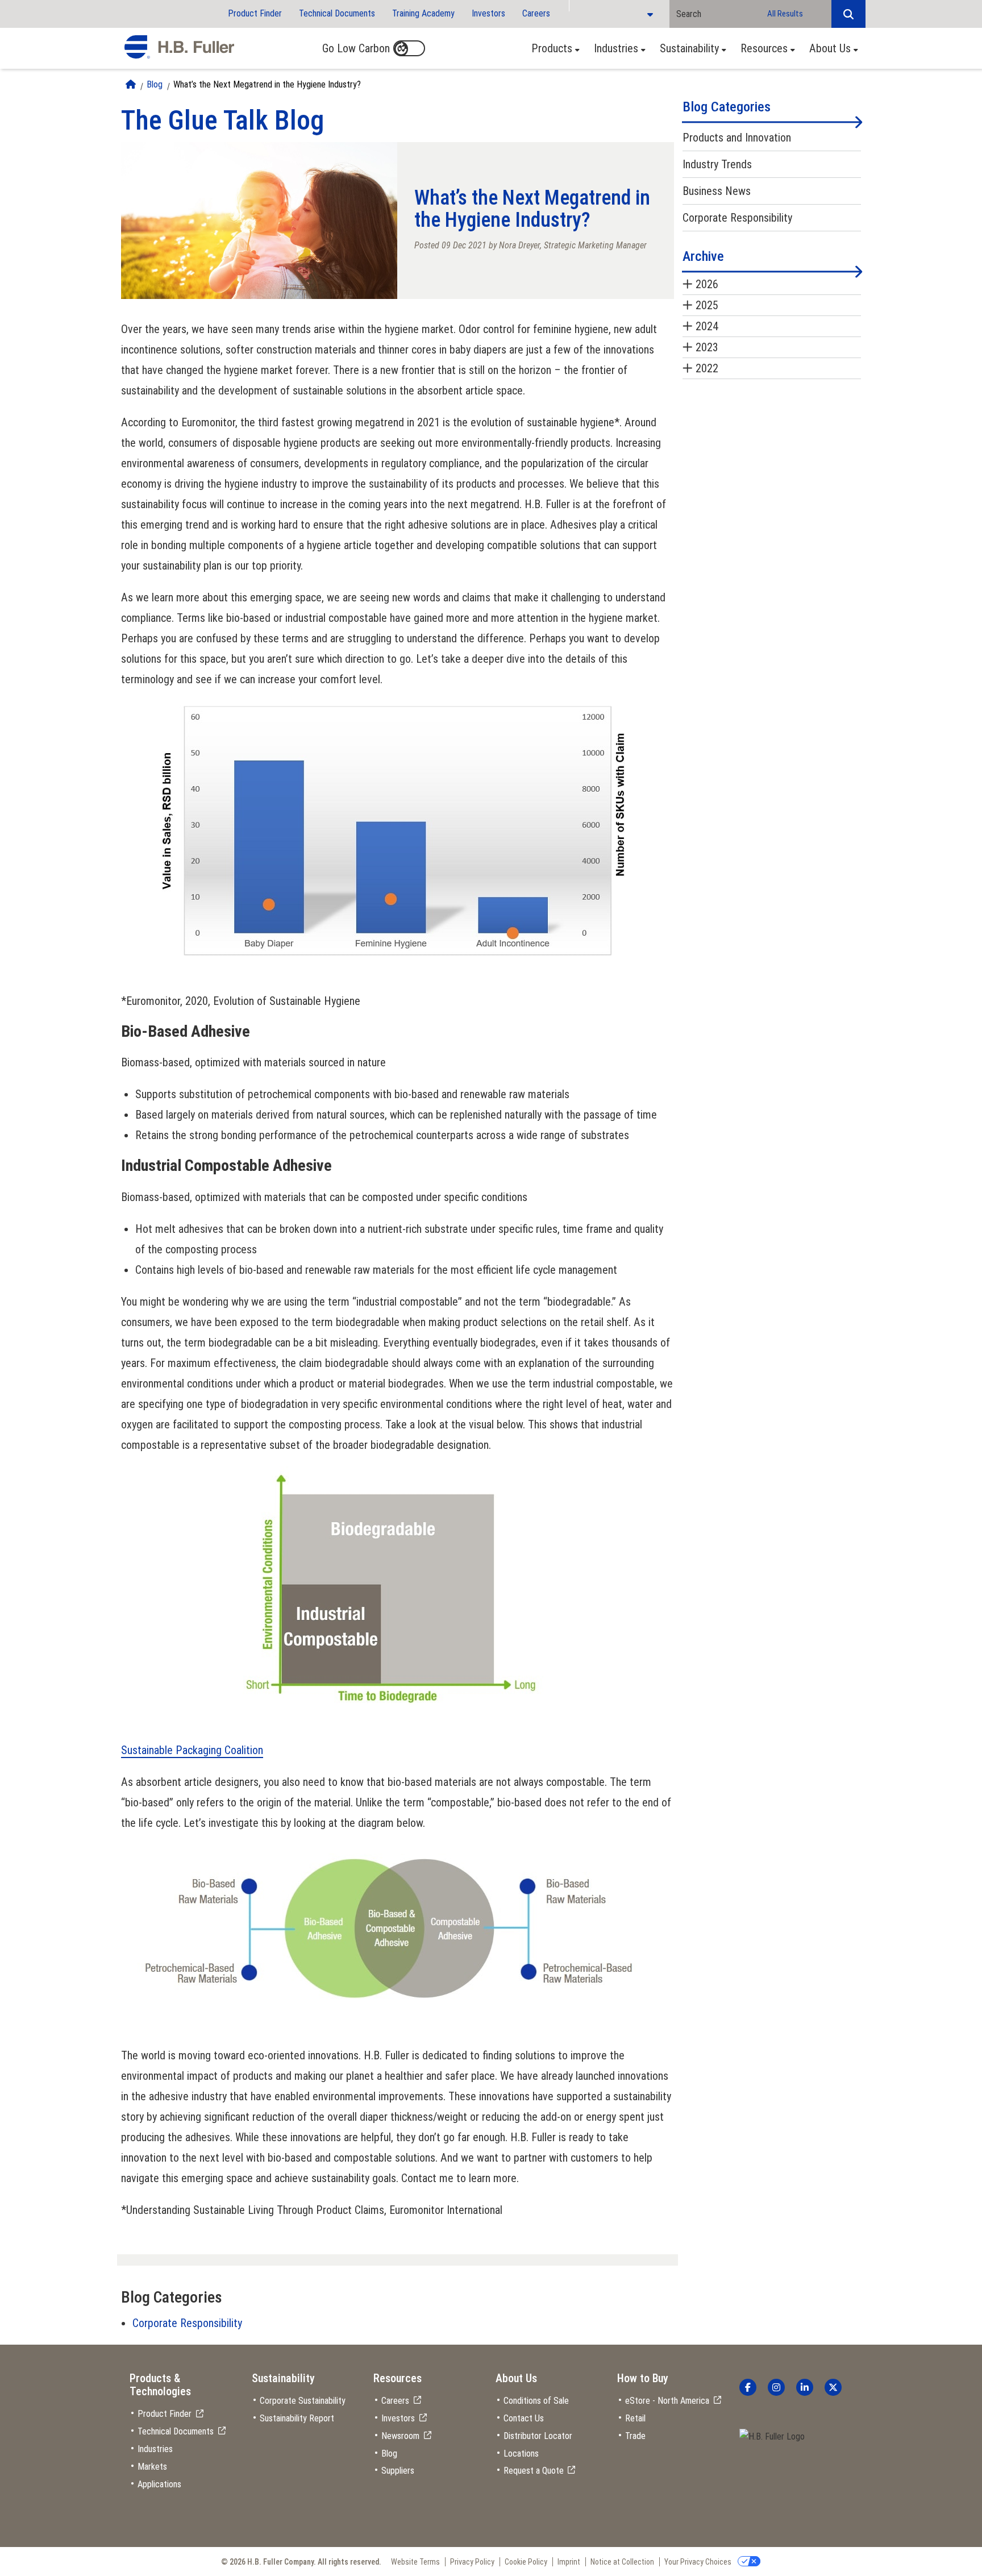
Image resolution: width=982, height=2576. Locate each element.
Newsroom (400, 2436)
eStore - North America (667, 2401)
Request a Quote (534, 2471)
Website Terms (415, 2562)
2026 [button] (707, 284)
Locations (521, 2454)
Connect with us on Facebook (748, 2387)
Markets (152, 2467)
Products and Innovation (737, 138)
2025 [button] (707, 305)
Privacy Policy (472, 2562)
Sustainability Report (297, 2418)
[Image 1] (772, 2437)
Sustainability (689, 48)
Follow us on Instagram (776, 2387)
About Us (830, 48)
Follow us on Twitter (833, 2387)
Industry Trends (717, 164)
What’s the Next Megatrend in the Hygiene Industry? (267, 84)
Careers (536, 13)
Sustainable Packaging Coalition (192, 1750)
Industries (616, 48)
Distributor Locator (538, 2436)
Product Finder (255, 13)
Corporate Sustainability (303, 2401)
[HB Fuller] (179, 47)
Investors (488, 13)
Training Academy (423, 13)
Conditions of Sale (536, 2401)
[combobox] (715, 14)
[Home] (131, 84)
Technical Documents (337, 13)
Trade (635, 2436)
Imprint (569, 2562)
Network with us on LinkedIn (805, 2387)
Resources (764, 48)
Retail (635, 2418)
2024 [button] (707, 326)
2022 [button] (707, 368)
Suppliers (398, 2471)
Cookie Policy (526, 2562)
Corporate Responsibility (187, 2323)
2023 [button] (707, 347)
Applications (159, 2484)
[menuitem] (552, 48)
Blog (155, 84)
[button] (848, 14)
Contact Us (524, 2418)
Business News (717, 191)
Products (552, 48)
